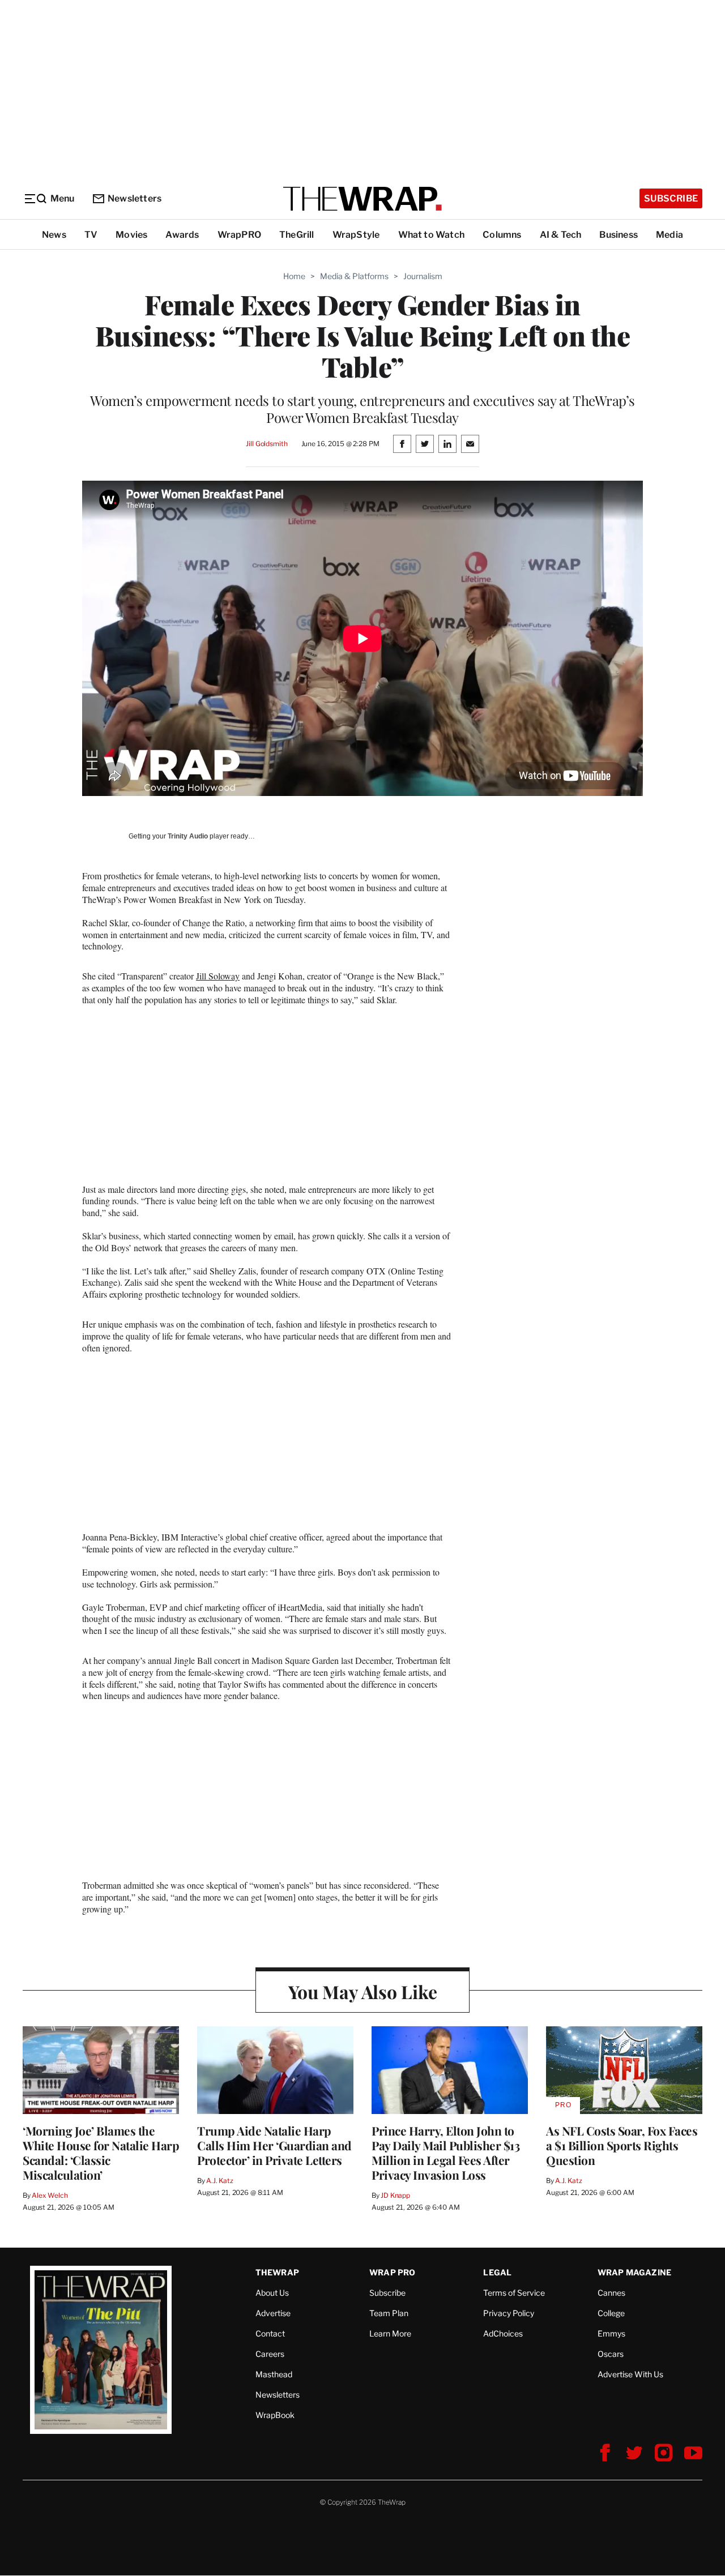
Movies (131, 235)
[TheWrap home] (362, 199)
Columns (502, 235)
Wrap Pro (393, 2272)
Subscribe (671, 198)
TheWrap (277, 2272)
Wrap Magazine (635, 2272)
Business (619, 235)
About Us (272, 2293)
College (611, 2313)
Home (294, 276)
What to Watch (432, 235)
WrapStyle (356, 235)
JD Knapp (395, 2195)
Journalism (423, 276)
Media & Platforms (354, 276)
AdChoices (503, 2333)
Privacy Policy (509, 2313)
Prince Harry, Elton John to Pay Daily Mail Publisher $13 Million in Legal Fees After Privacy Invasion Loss (445, 2153)
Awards (182, 235)
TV (91, 235)
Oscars (611, 2354)
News (54, 235)
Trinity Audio (188, 836)
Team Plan (389, 2313)
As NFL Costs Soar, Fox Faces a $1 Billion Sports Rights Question (622, 2145)
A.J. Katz (220, 2181)
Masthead (274, 2374)
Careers (270, 2354)
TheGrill (297, 235)
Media (669, 235)
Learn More (390, 2333)
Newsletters (135, 198)
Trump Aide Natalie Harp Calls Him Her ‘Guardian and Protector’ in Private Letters (274, 2145)
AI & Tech (561, 235)
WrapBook (275, 2415)
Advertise (273, 2313)
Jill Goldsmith (266, 444)
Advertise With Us (630, 2374)
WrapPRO (239, 235)
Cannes (611, 2293)
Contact (270, 2333)
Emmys (611, 2333)
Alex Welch (50, 2195)
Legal (497, 2272)
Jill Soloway (218, 976)
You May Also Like (363, 1991)
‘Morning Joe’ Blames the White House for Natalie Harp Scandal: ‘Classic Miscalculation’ (101, 2153)
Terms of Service (514, 2293)
